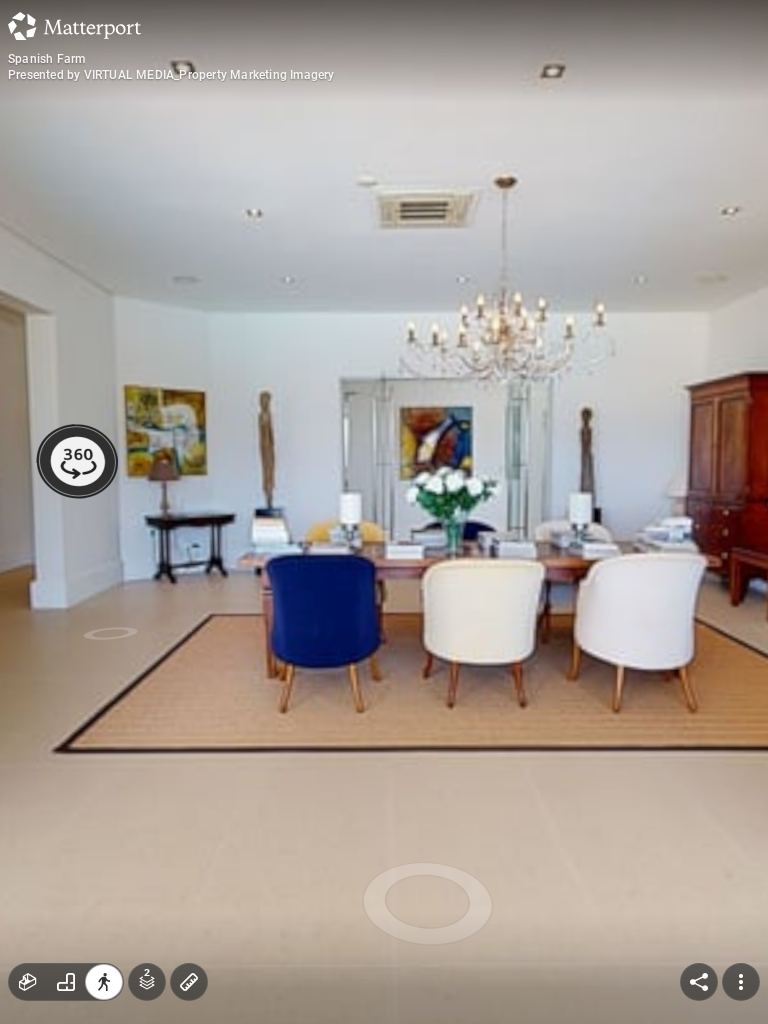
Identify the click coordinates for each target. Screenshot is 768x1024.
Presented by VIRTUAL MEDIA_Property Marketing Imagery (171, 75)
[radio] (28, 982)
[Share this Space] (699, 982)
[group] (66, 982)
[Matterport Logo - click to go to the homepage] (74, 26)
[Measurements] (189, 982)
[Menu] (741, 982)
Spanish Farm (46, 59)
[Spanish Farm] (384, 512)
